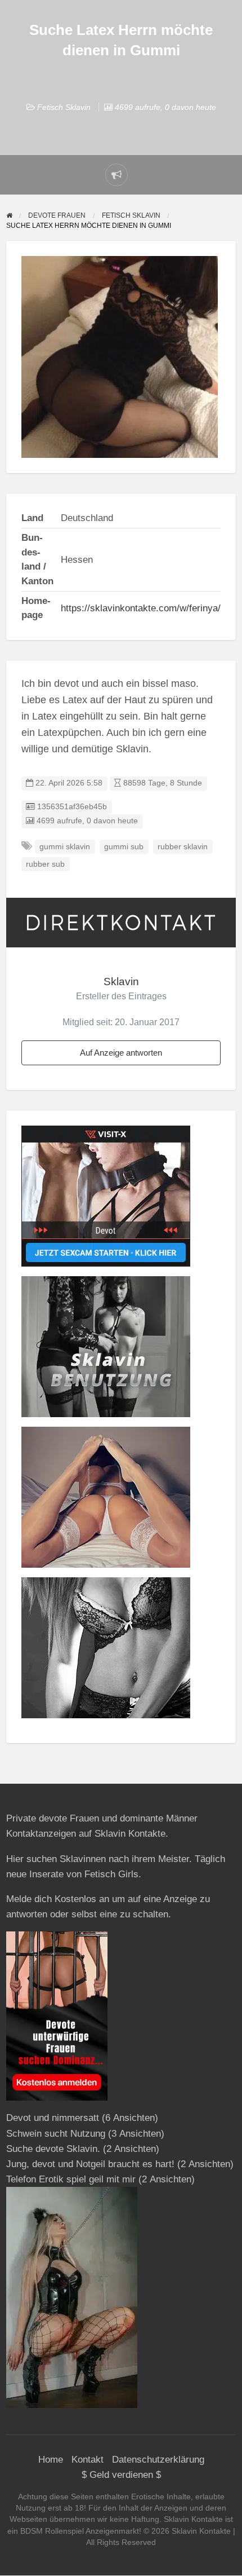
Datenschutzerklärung (158, 2460)
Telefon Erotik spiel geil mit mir (71, 2179)
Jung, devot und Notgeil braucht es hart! (90, 2164)
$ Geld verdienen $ (121, 2475)
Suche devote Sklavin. (53, 2149)
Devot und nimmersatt (53, 2118)
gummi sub (124, 847)
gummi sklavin (65, 847)
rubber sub (45, 864)
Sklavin (121, 982)
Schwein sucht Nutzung (56, 2134)
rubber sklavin (183, 847)
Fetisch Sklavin (64, 107)
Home (51, 2460)
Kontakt (88, 2460)
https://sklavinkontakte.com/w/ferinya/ (141, 608)
